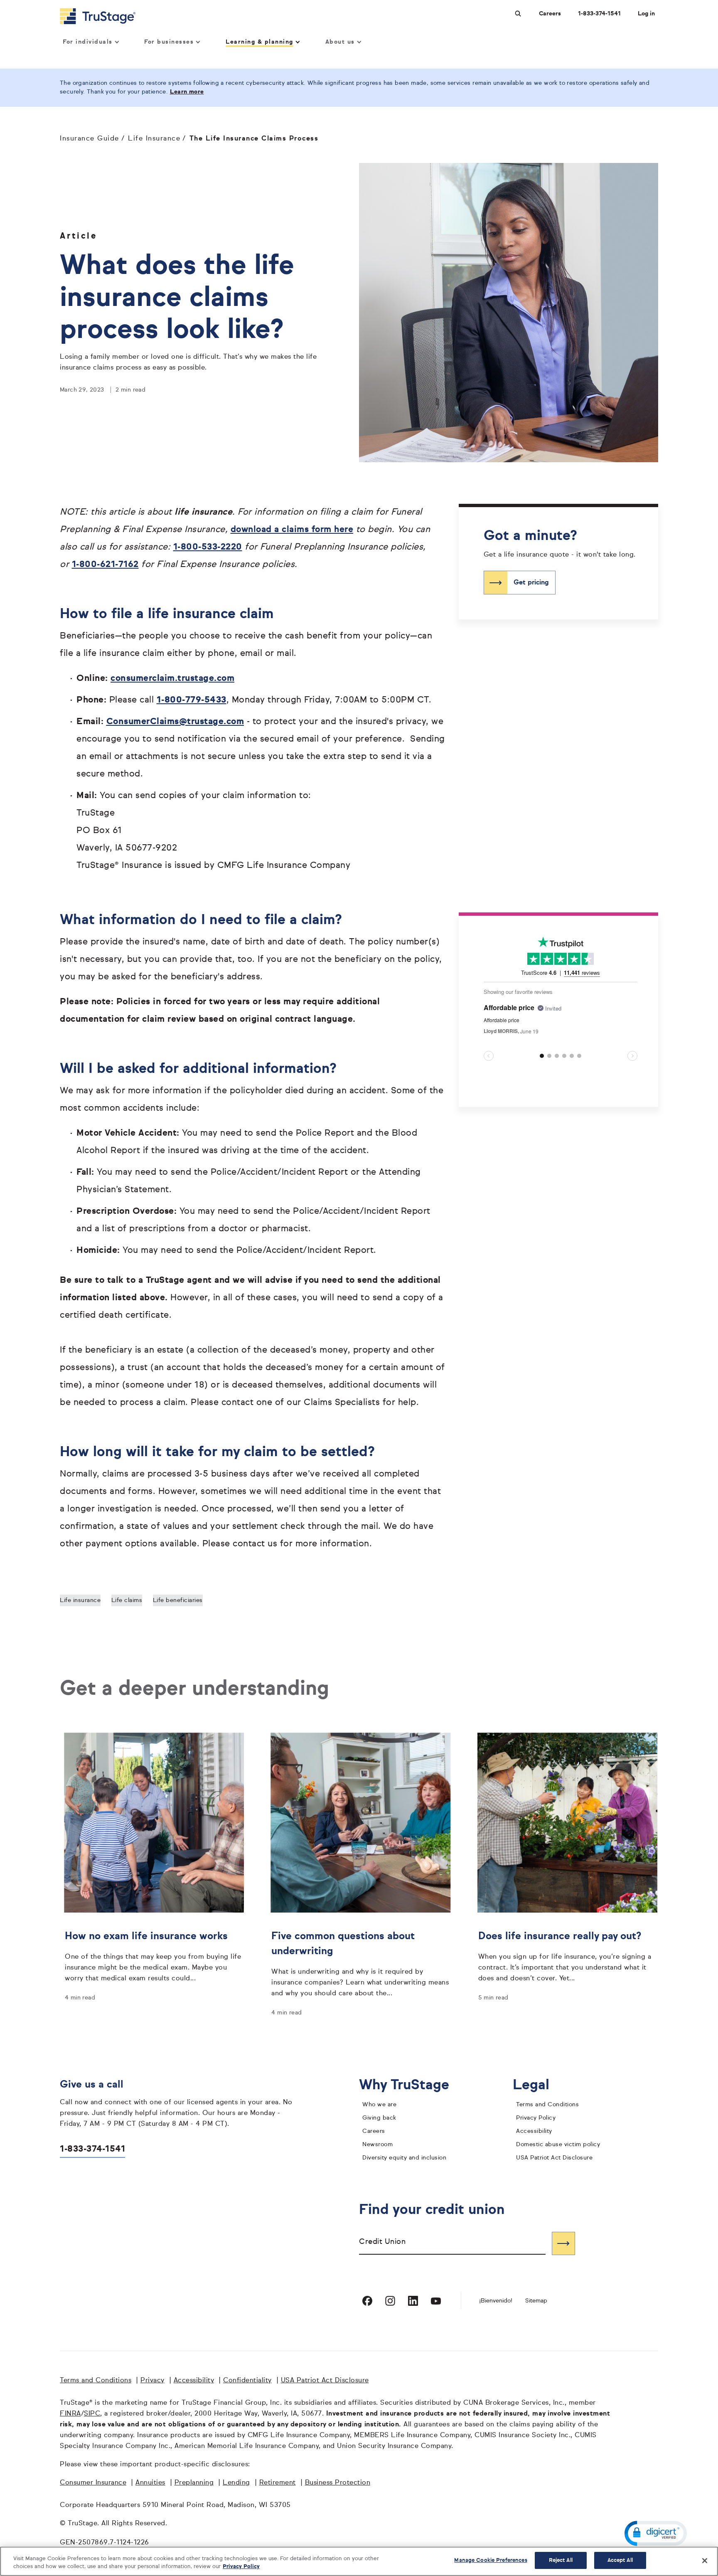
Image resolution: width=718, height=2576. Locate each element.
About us (340, 42)
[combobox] (452, 2243)
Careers (550, 14)
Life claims (127, 1600)
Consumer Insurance (93, 2483)
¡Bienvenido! (496, 2301)
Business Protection (338, 2483)
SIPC (92, 2414)
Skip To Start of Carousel (519, 1086)
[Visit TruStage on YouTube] (436, 2301)
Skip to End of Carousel (517, 940)
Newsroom (377, 2145)
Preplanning (194, 2483)
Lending (236, 2483)
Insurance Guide (90, 139)
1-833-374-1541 (599, 14)
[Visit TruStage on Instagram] (390, 2301)
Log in (646, 14)
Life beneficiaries (178, 1600)
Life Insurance (154, 139)
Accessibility (534, 2131)
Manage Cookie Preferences (491, 2560)
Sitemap (536, 2301)
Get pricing (531, 582)
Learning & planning (259, 42)
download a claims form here (292, 530)
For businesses (169, 42)
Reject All (561, 2560)
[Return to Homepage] (98, 16)
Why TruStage (411, 2085)
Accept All (620, 2560)
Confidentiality (247, 2381)
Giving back (379, 2118)
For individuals (88, 42)
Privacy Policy (536, 2118)
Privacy (152, 2381)
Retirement (278, 2483)
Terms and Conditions (547, 2105)
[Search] (563, 2243)
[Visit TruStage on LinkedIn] (413, 2301)
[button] (656, 2533)
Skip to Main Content (30, 4)
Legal (537, 2085)
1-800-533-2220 (208, 547)
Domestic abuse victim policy (558, 2145)
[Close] (705, 2561)
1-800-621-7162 (105, 565)
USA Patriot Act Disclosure (554, 2158)
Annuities (150, 2483)
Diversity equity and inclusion (404, 2158)
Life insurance (80, 1600)
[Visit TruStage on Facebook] (367, 2301)
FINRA (70, 2414)
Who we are (379, 2105)
